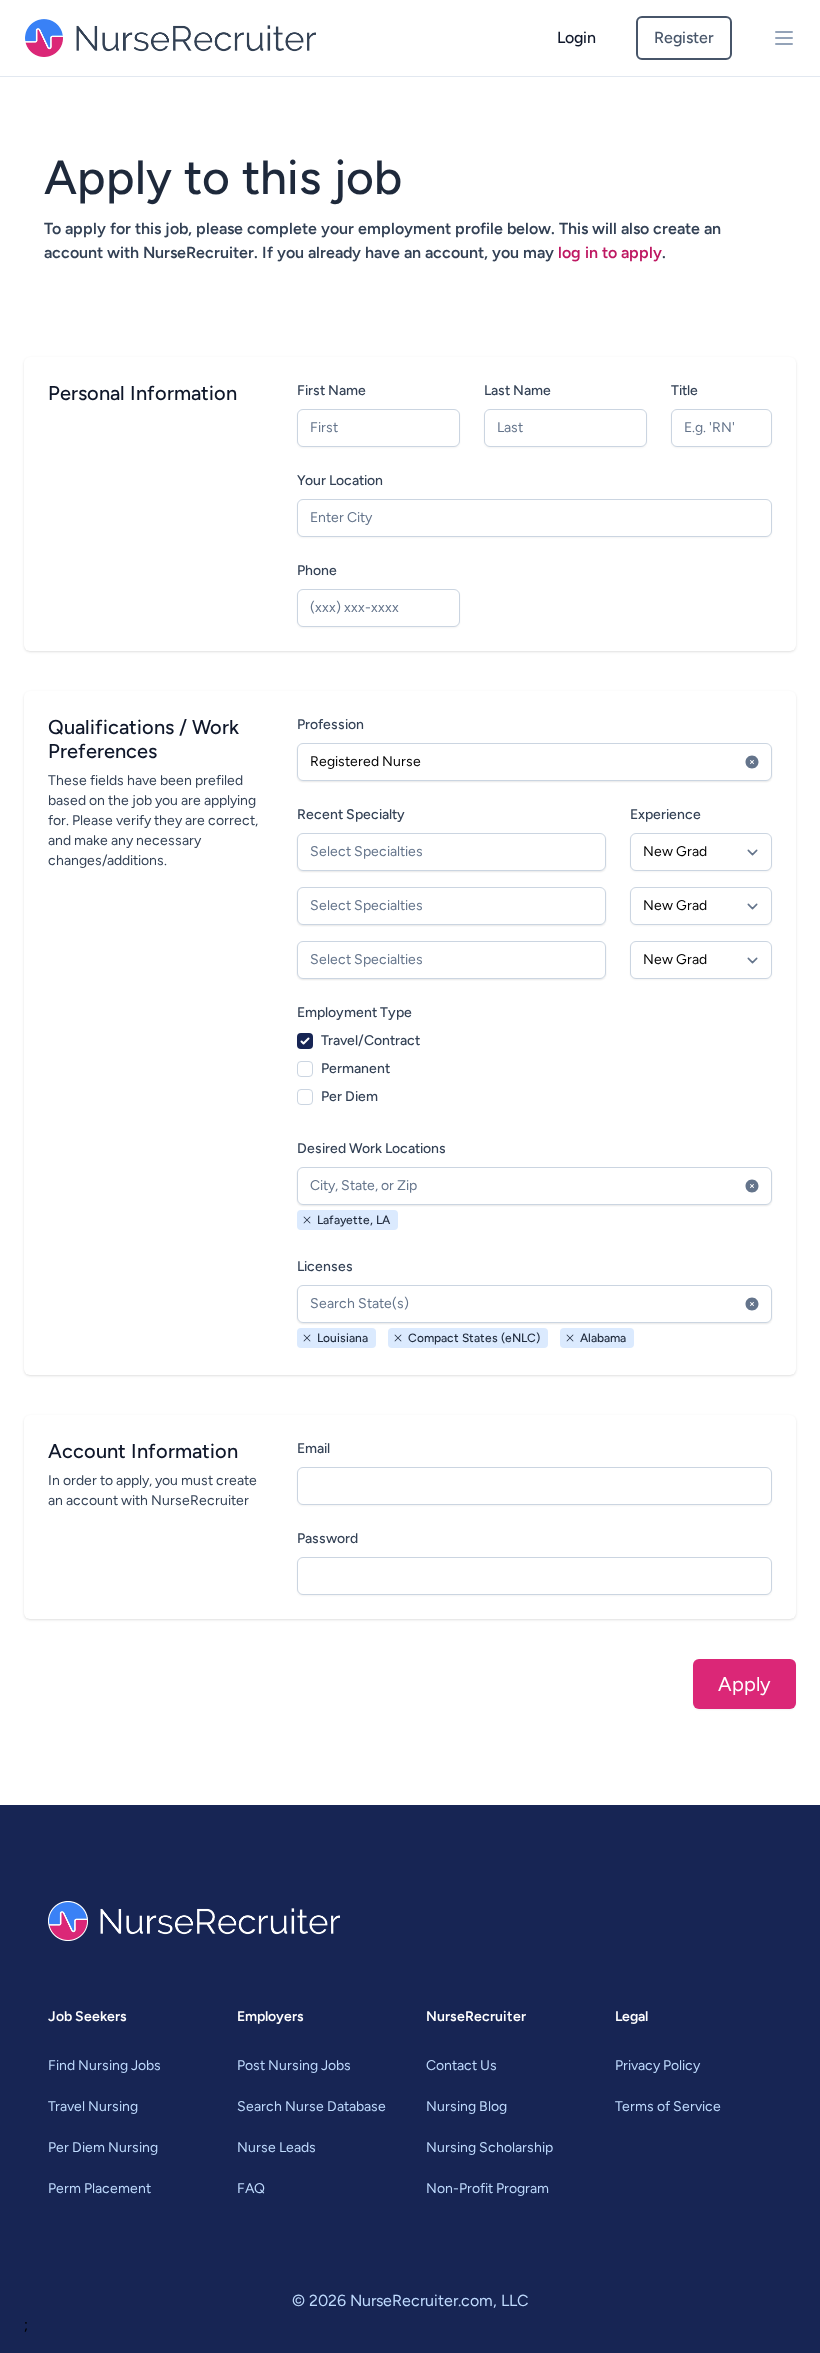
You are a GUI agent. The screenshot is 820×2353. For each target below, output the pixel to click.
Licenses (325, 1266)
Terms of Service (668, 2106)
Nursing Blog (466, 2106)
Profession (330, 724)
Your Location (340, 480)
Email (313, 1448)
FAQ (251, 2188)
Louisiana (342, 1338)
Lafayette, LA (353, 1220)
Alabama (603, 1338)
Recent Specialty (351, 814)
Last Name (517, 390)
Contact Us (461, 2065)
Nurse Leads (276, 2147)
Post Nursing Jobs (294, 2065)
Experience (665, 814)
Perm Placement (99, 2188)
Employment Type (354, 1012)
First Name (331, 390)
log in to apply (610, 252)
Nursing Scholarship (489, 2147)
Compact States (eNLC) (474, 1338)
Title (684, 390)
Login (576, 37)
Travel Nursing (93, 2106)
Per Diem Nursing (103, 2147)
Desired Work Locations (371, 1148)
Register (684, 37)
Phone (317, 570)
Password (327, 1538)
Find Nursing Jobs (104, 2065)
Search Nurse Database (311, 2106)
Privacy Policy (657, 2065)
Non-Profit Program (487, 2188)
